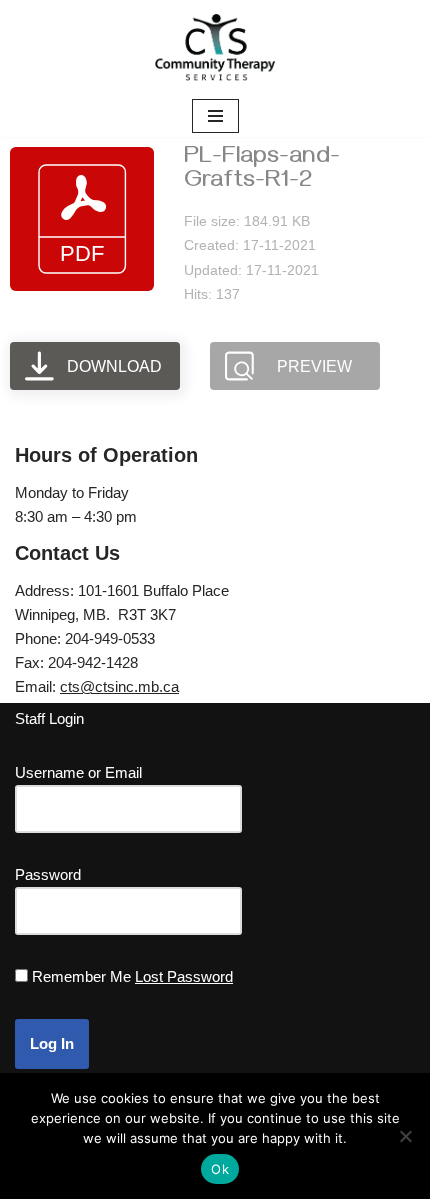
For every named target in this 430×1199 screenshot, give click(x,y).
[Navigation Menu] (215, 116)
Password (48, 874)
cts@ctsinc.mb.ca (119, 686)
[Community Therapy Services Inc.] (215, 47)
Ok (220, 1169)
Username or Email (78, 772)
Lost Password (184, 976)
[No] (405, 1136)
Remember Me (81, 976)
